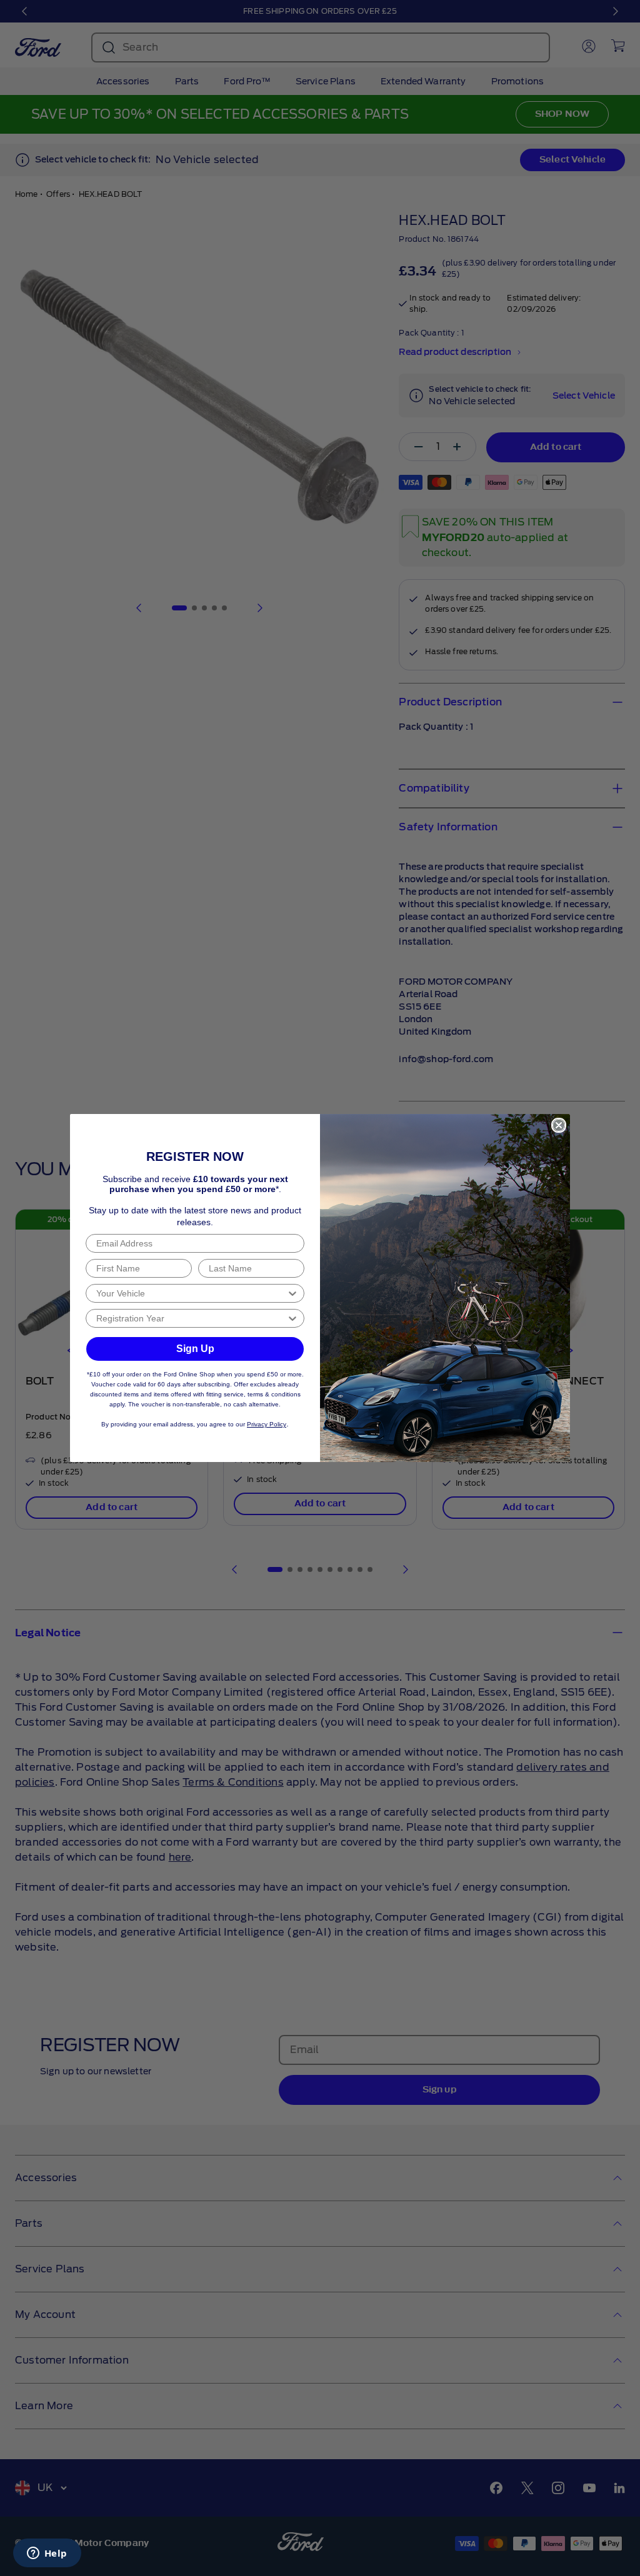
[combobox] (191, 1293)
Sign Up (195, 1349)
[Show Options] (292, 1293)
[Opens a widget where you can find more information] (47, 2554)
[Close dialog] (559, 1125)
